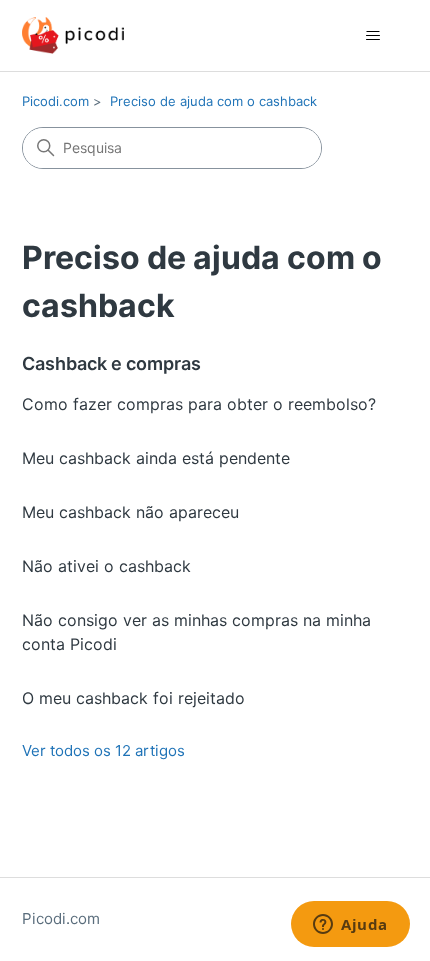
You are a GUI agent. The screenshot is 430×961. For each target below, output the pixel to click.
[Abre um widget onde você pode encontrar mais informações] (350, 926)
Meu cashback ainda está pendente (156, 458)
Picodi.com (55, 101)
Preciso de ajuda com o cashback (213, 101)
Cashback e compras (111, 363)
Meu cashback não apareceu (130, 512)
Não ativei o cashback (106, 566)
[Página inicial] (73, 35)
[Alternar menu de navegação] (373, 36)
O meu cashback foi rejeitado (133, 698)
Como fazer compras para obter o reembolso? (199, 404)
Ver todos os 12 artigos (103, 750)
